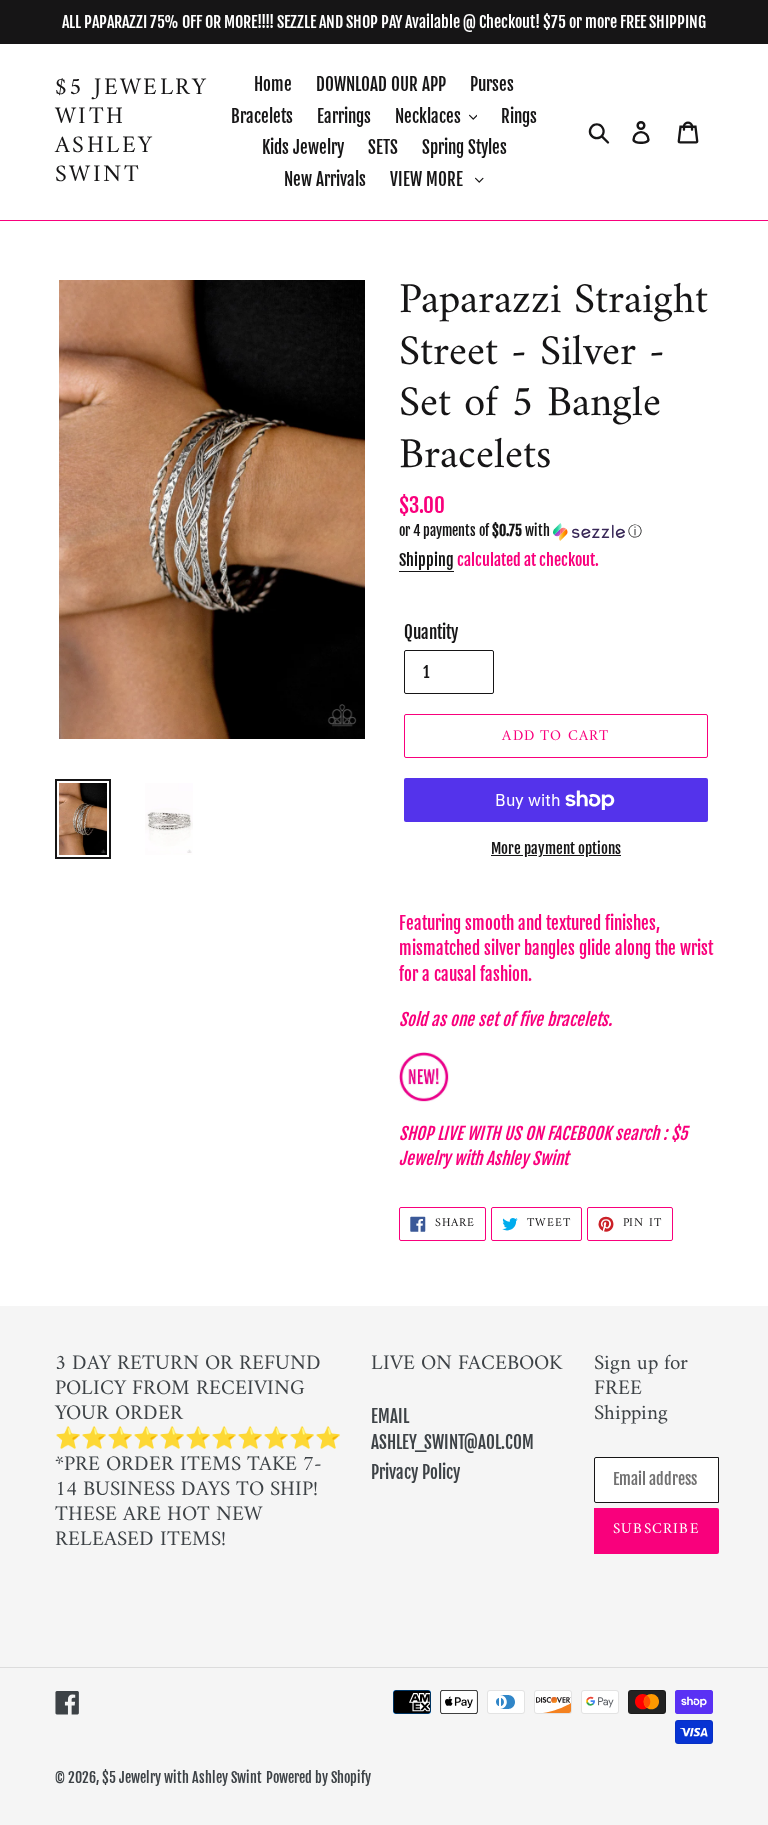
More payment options (556, 848)
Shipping (426, 560)
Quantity (431, 632)
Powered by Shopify (318, 1777)
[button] (556, 531)
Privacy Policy (415, 1472)
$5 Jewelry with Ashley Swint (131, 131)
